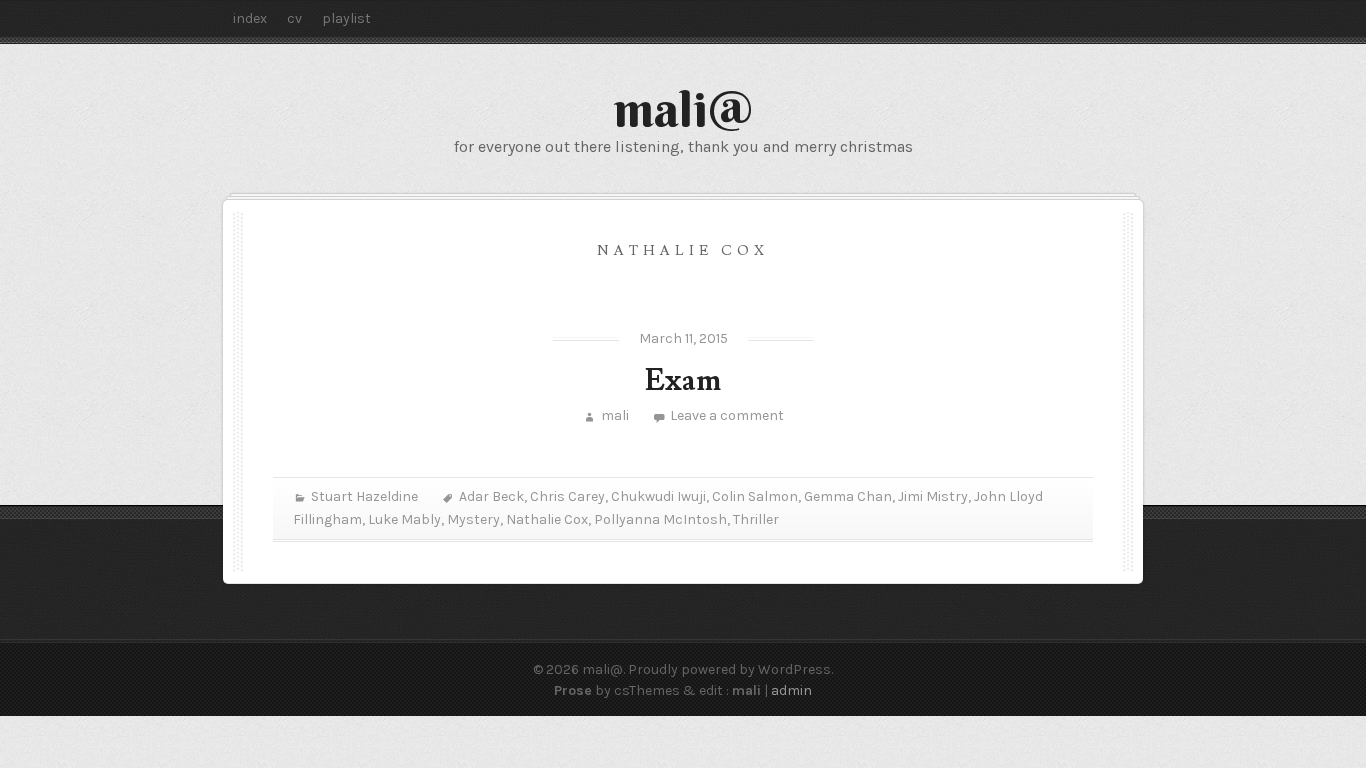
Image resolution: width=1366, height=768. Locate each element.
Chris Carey (567, 496)
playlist (346, 18)
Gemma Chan (848, 496)
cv (294, 18)
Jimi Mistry (933, 496)
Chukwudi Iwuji (658, 496)
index (250, 18)
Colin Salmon (755, 496)
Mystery (473, 519)
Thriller (756, 519)
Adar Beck (491, 496)
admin (791, 690)
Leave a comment (727, 415)
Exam (683, 380)
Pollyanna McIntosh (660, 519)
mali (615, 415)
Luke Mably (404, 519)
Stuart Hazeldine (364, 496)
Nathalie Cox (547, 519)
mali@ (683, 109)
